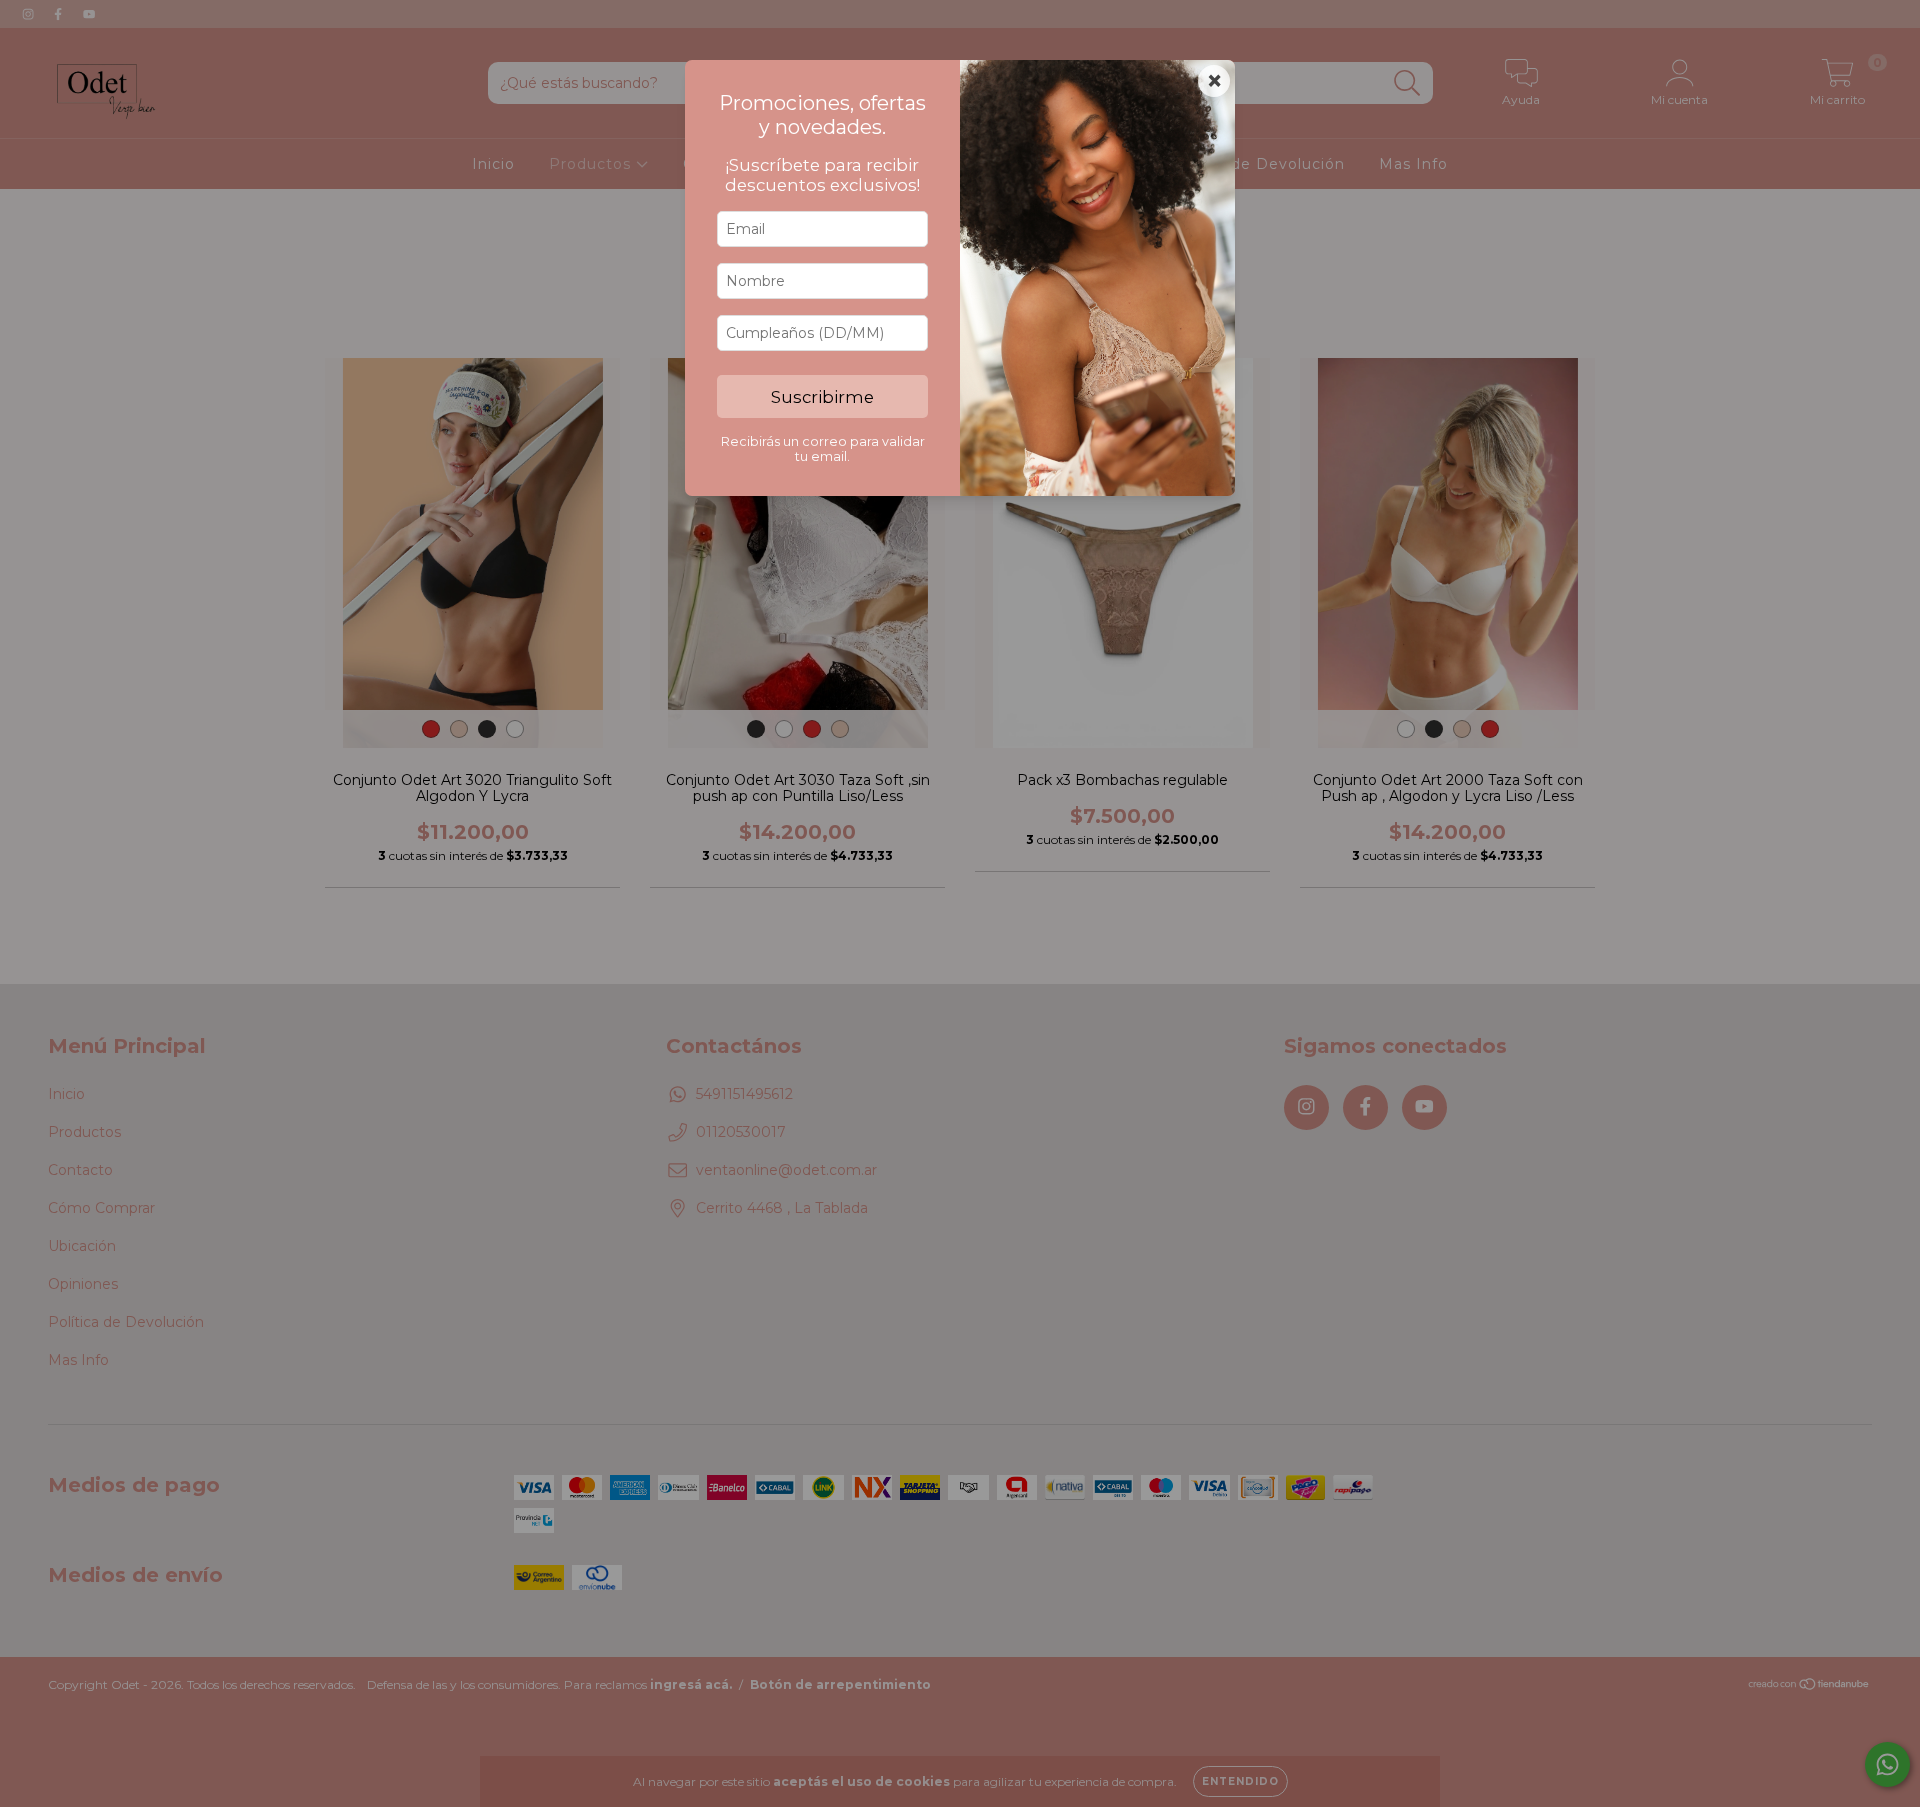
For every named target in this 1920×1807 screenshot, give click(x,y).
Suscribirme (822, 397)
